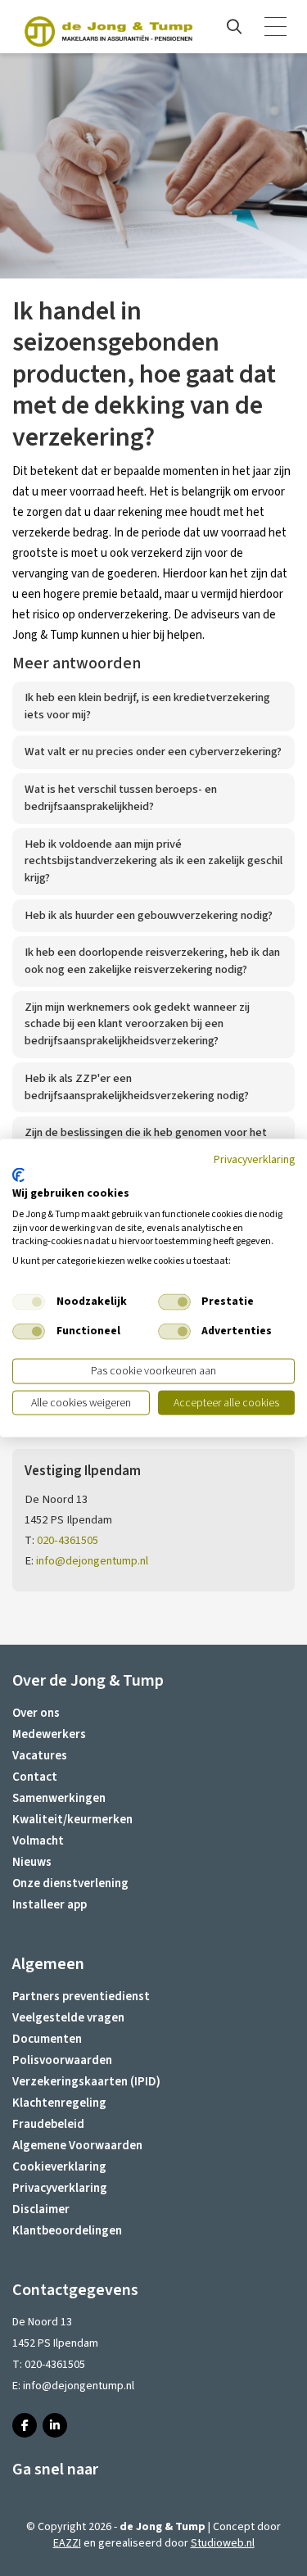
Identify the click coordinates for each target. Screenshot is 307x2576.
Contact (35, 1777)
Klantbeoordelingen (67, 2231)
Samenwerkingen (59, 1798)
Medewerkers (49, 1734)
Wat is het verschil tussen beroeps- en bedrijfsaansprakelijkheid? (121, 798)
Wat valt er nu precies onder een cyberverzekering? (153, 752)
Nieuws (32, 1862)
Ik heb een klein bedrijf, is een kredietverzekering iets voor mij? (147, 706)
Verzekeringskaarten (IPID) (86, 2082)
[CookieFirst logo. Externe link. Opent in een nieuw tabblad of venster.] (18, 1175)
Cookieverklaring (59, 2167)
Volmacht (38, 1841)
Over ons (36, 1713)
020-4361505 (68, 1540)
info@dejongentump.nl (92, 1561)
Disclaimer (41, 2209)
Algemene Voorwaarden (77, 2146)
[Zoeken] (234, 27)
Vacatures (40, 1756)
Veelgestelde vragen (68, 2018)
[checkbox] (29, 1302)
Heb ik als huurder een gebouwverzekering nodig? (149, 915)
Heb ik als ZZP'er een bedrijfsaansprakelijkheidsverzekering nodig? (137, 1087)
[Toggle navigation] (277, 27)
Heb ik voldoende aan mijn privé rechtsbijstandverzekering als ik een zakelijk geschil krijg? (153, 861)
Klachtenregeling (59, 2103)
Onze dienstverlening (70, 1883)
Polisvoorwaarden (62, 2060)
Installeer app (50, 1905)
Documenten (47, 2039)
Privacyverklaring (60, 2188)
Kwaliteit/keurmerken (72, 1820)
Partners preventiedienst (81, 1997)
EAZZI (67, 2543)
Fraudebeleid (48, 2124)
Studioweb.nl (223, 2543)
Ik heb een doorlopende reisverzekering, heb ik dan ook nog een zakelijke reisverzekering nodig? (152, 961)
